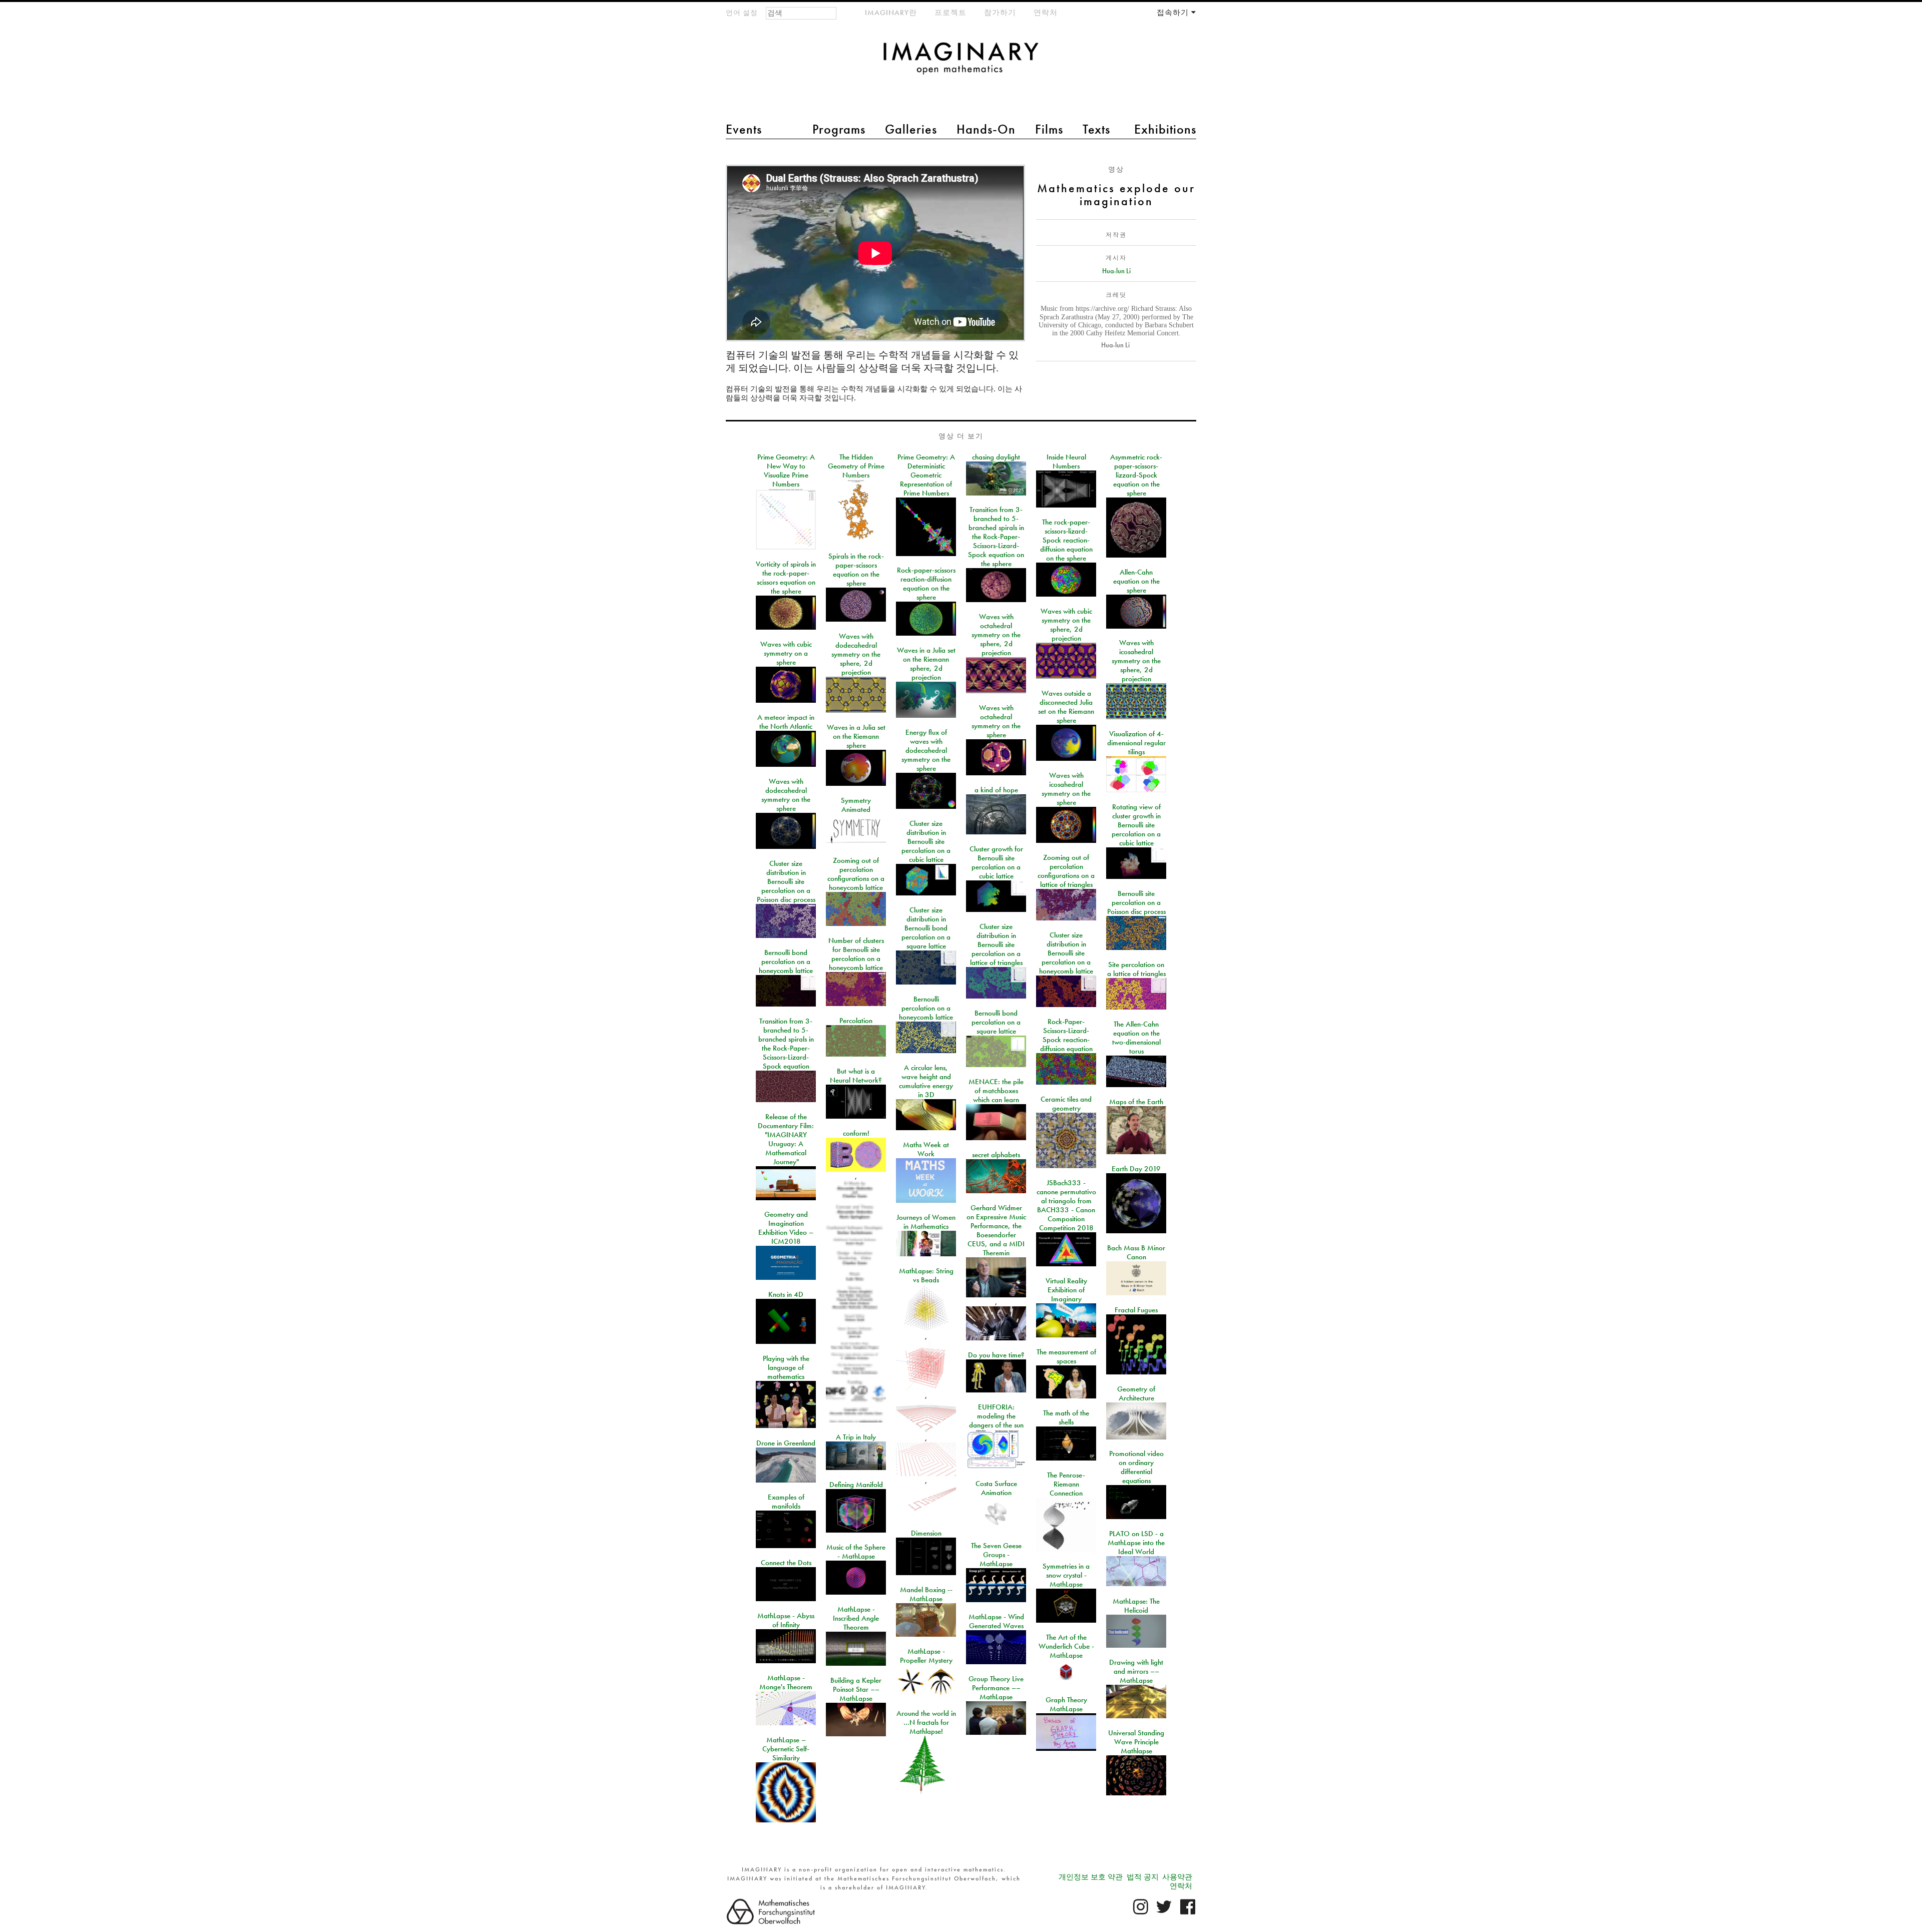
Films (1049, 129)
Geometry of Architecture (1136, 1393)
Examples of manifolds (786, 1502)
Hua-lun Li (1116, 271)
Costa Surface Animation (996, 1488)
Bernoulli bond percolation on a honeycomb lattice (786, 961)
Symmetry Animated (856, 805)
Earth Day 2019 (1136, 1169)
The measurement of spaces (1066, 1356)
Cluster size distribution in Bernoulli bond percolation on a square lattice (926, 928)
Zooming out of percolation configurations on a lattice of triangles (1066, 871)
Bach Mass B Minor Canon (1136, 1252)
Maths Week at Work (926, 1149)
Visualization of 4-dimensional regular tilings (1136, 743)
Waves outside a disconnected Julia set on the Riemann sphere (1066, 707)
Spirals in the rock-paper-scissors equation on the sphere (856, 570)
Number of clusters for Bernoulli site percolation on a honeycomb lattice (856, 954)
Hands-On (986, 129)
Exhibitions (1165, 129)
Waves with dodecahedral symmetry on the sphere (786, 795)
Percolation (856, 1021)
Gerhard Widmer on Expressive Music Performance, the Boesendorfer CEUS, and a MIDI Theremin (996, 1230)
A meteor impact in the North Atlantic (786, 722)
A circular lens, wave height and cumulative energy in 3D (926, 1081)
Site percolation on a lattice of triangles (1136, 969)
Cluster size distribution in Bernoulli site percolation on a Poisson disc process (786, 881)
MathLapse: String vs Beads (926, 1275)
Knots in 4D (786, 1294)
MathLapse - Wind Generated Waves (996, 1621)
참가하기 (1000, 13)
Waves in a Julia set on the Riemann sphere (856, 736)
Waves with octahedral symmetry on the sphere (996, 721)
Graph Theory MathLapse (1066, 1704)
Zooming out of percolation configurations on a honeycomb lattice (856, 874)
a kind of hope (996, 790)
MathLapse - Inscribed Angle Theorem (856, 1618)
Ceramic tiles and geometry (1066, 1104)
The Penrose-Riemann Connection (1066, 1484)
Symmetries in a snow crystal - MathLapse (1066, 1575)
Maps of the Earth (1136, 1102)
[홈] (961, 63)
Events (744, 129)
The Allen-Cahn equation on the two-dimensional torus (1136, 1038)
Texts (1096, 129)
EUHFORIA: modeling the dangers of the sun (996, 1416)
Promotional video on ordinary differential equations (1136, 1467)
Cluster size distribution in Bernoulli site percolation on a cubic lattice (926, 841)
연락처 (1046, 13)
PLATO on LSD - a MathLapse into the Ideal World (1136, 1543)
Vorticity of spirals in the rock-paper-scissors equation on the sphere (786, 578)
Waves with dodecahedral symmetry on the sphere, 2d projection (856, 654)
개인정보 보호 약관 (1091, 1877)
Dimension (926, 1533)
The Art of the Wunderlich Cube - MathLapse (1066, 1646)
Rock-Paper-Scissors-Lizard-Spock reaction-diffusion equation (1066, 1035)
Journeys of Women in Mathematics (926, 1222)
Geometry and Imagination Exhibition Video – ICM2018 (786, 1228)
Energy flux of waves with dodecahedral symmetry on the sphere (926, 750)
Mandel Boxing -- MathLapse (926, 1594)
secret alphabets (996, 1155)
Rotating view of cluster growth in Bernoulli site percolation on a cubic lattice (1136, 825)
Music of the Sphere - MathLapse (856, 1552)
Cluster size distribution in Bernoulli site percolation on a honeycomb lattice (1066, 953)
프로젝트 (950, 13)
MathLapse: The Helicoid (1136, 1606)
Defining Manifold (856, 1485)
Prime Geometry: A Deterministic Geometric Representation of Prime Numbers (926, 475)
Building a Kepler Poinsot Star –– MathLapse (856, 1689)
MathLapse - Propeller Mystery (926, 1656)
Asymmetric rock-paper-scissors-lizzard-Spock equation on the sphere (1136, 475)
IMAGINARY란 (891, 13)
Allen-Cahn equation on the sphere (1136, 581)
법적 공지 (1143, 1877)
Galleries (911, 129)
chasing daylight (996, 457)
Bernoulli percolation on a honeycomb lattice (926, 1008)
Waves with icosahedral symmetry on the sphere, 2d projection (1136, 661)
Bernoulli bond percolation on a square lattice (996, 1022)
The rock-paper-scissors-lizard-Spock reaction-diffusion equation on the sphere (1066, 540)
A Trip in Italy (856, 1437)
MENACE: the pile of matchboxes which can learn (996, 1091)
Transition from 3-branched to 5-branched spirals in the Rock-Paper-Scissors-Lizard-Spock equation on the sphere (996, 537)
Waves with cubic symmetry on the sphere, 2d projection (1066, 625)
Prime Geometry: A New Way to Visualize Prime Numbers (786, 470)
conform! (856, 1133)
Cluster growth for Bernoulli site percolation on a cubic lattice (996, 862)
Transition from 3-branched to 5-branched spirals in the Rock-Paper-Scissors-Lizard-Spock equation (786, 1044)
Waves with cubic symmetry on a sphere (786, 653)
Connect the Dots (786, 1563)
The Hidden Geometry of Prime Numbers (856, 466)
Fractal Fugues (1136, 1310)
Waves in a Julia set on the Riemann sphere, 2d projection (926, 664)
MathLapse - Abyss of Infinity (786, 1620)
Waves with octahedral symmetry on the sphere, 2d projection (996, 635)
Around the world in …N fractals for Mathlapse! (926, 1722)
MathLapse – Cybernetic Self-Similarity (786, 1749)
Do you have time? (996, 1355)
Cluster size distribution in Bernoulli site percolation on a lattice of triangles (996, 944)
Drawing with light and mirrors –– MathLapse (1136, 1671)
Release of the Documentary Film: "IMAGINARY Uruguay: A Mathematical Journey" (786, 1139)
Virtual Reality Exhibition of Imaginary (1066, 1290)
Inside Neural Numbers (1066, 461)
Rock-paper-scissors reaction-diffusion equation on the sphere (926, 584)
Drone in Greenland (786, 1443)
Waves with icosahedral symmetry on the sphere (1066, 789)
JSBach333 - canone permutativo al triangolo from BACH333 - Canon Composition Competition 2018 (1066, 1205)
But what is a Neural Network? (856, 1076)
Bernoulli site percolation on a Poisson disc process (1136, 902)
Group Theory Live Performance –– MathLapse (996, 1688)
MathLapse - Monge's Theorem (786, 1682)
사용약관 (1177, 1877)
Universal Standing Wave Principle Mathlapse (1136, 1742)
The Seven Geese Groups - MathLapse (996, 1555)
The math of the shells (1066, 1417)
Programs (839, 129)
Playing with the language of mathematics (786, 1367)
